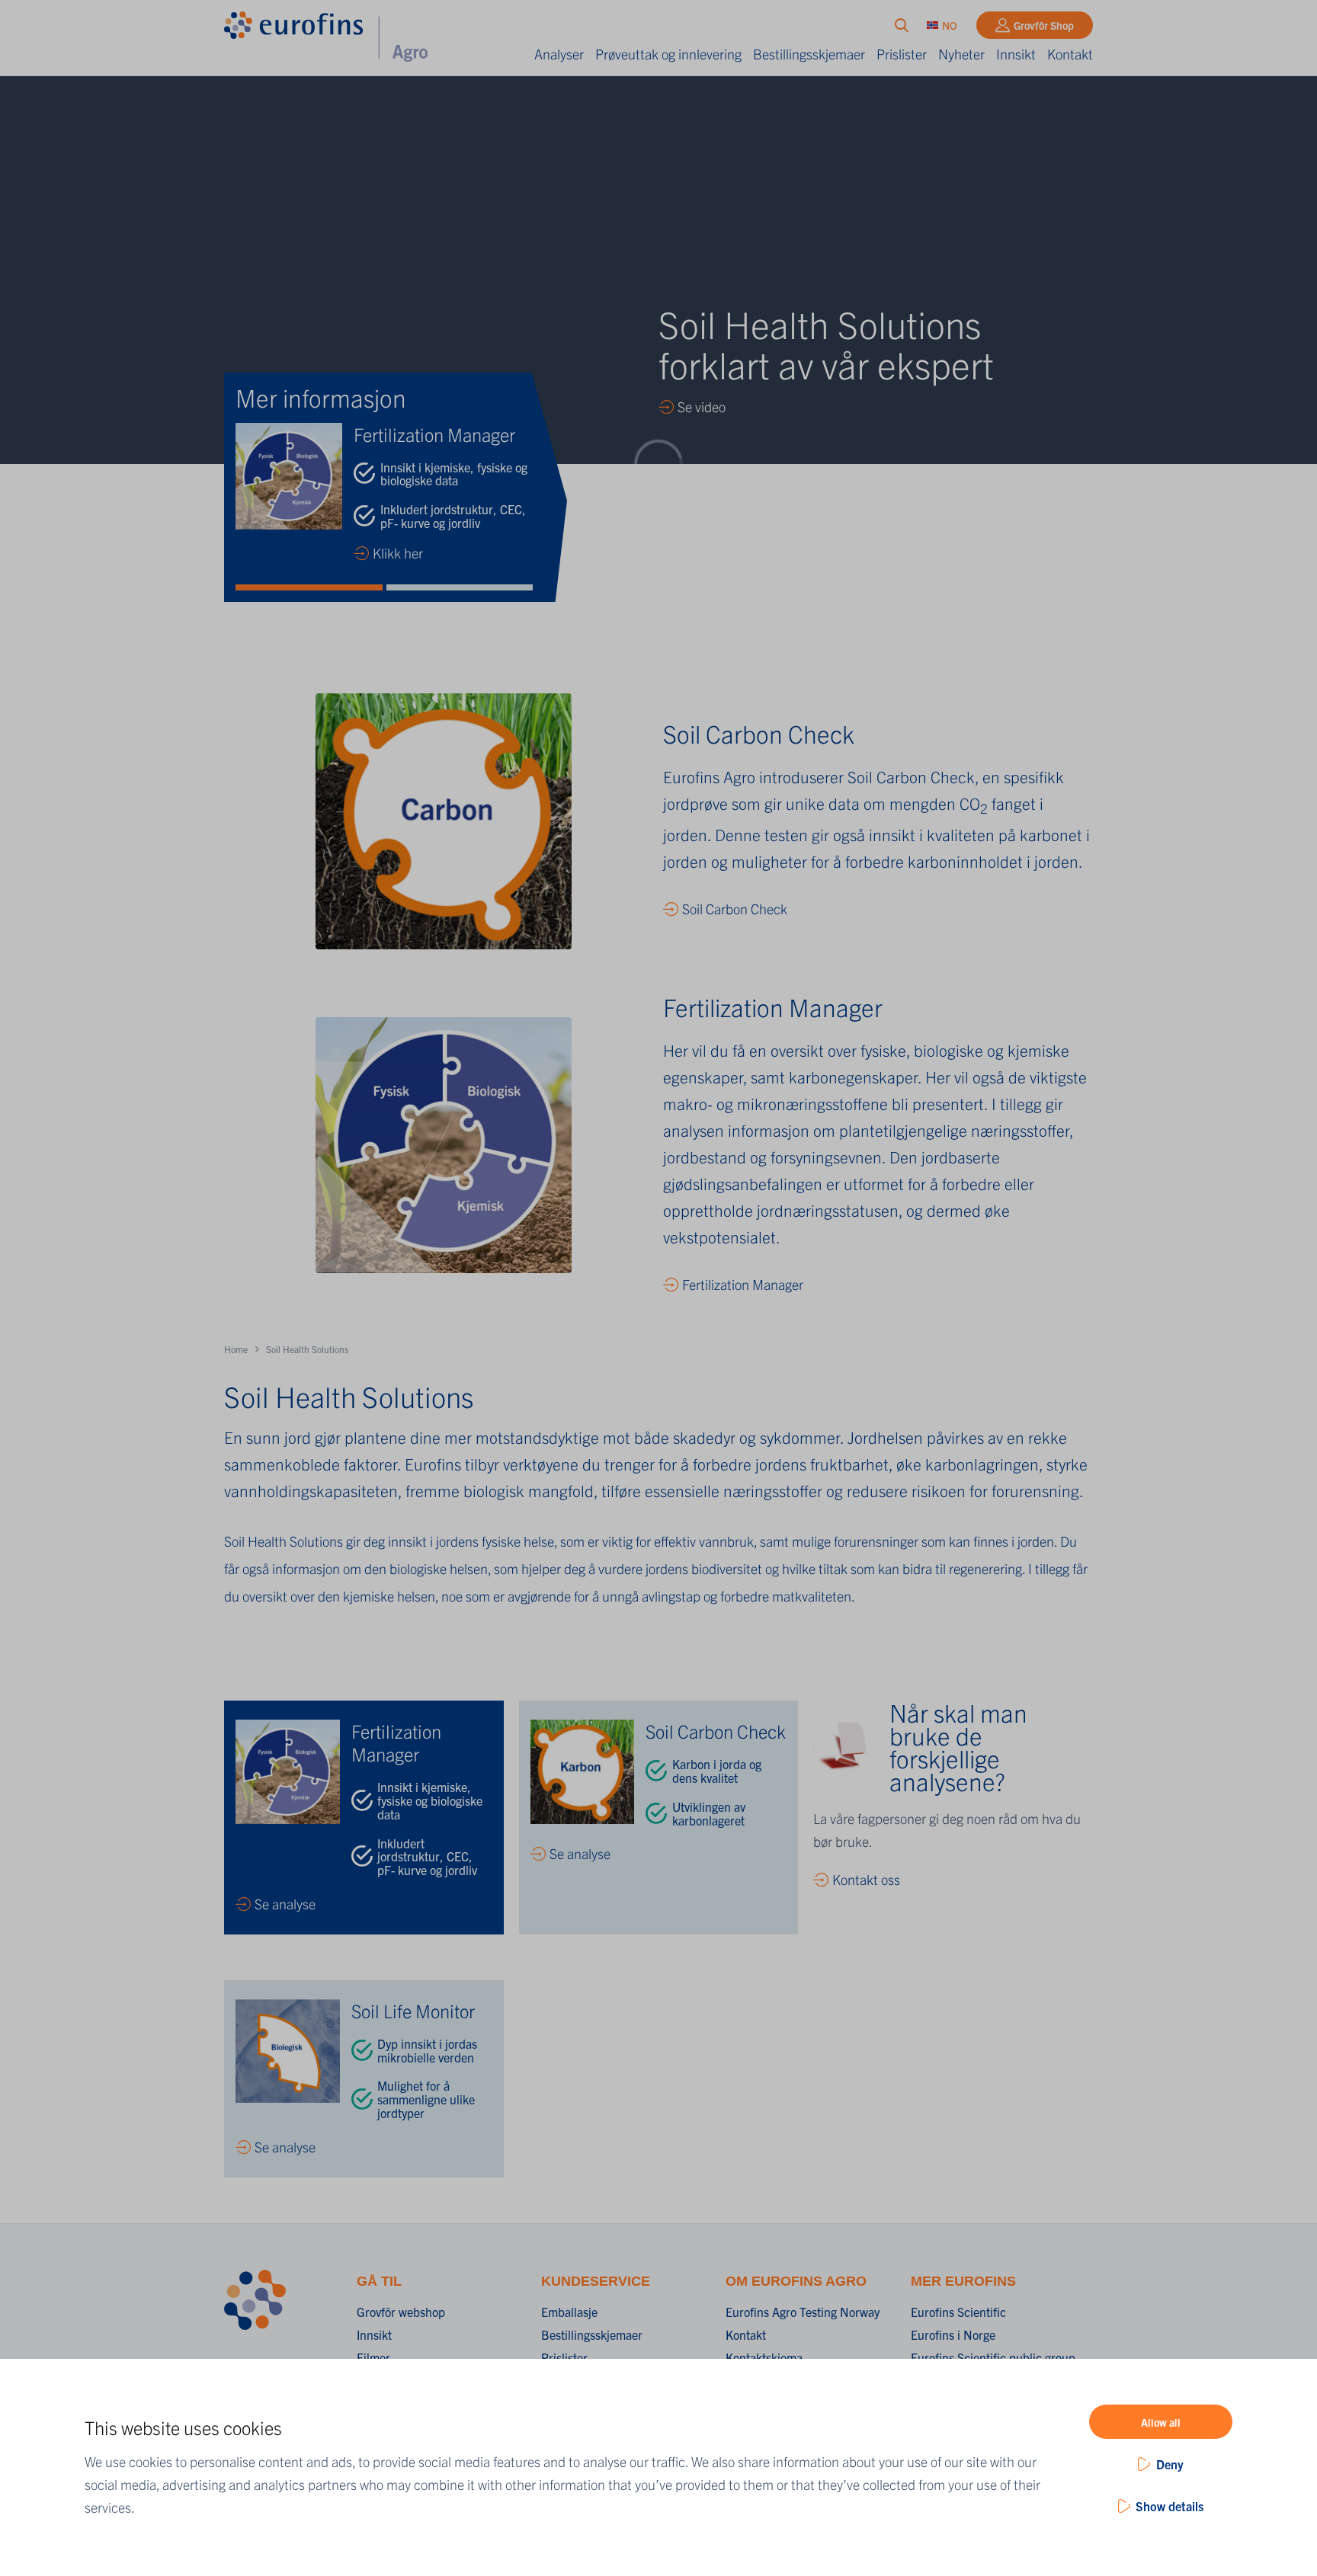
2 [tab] (460, 587)
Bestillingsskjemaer (809, 54)
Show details (1170, 2506)
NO (950, 25)
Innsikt (1016, 54)
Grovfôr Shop (1044, 25)
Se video (702, 406)
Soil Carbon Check (735, 909)
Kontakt (1070, 54)
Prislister (902, 54)
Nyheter (961, 54)
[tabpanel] (384, 494)
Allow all (1161, 2422)
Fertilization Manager (743, 1284)
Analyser (559, 54)
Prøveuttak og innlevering (668, 54)
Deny (1170, 2464)
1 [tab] (309, 587)
